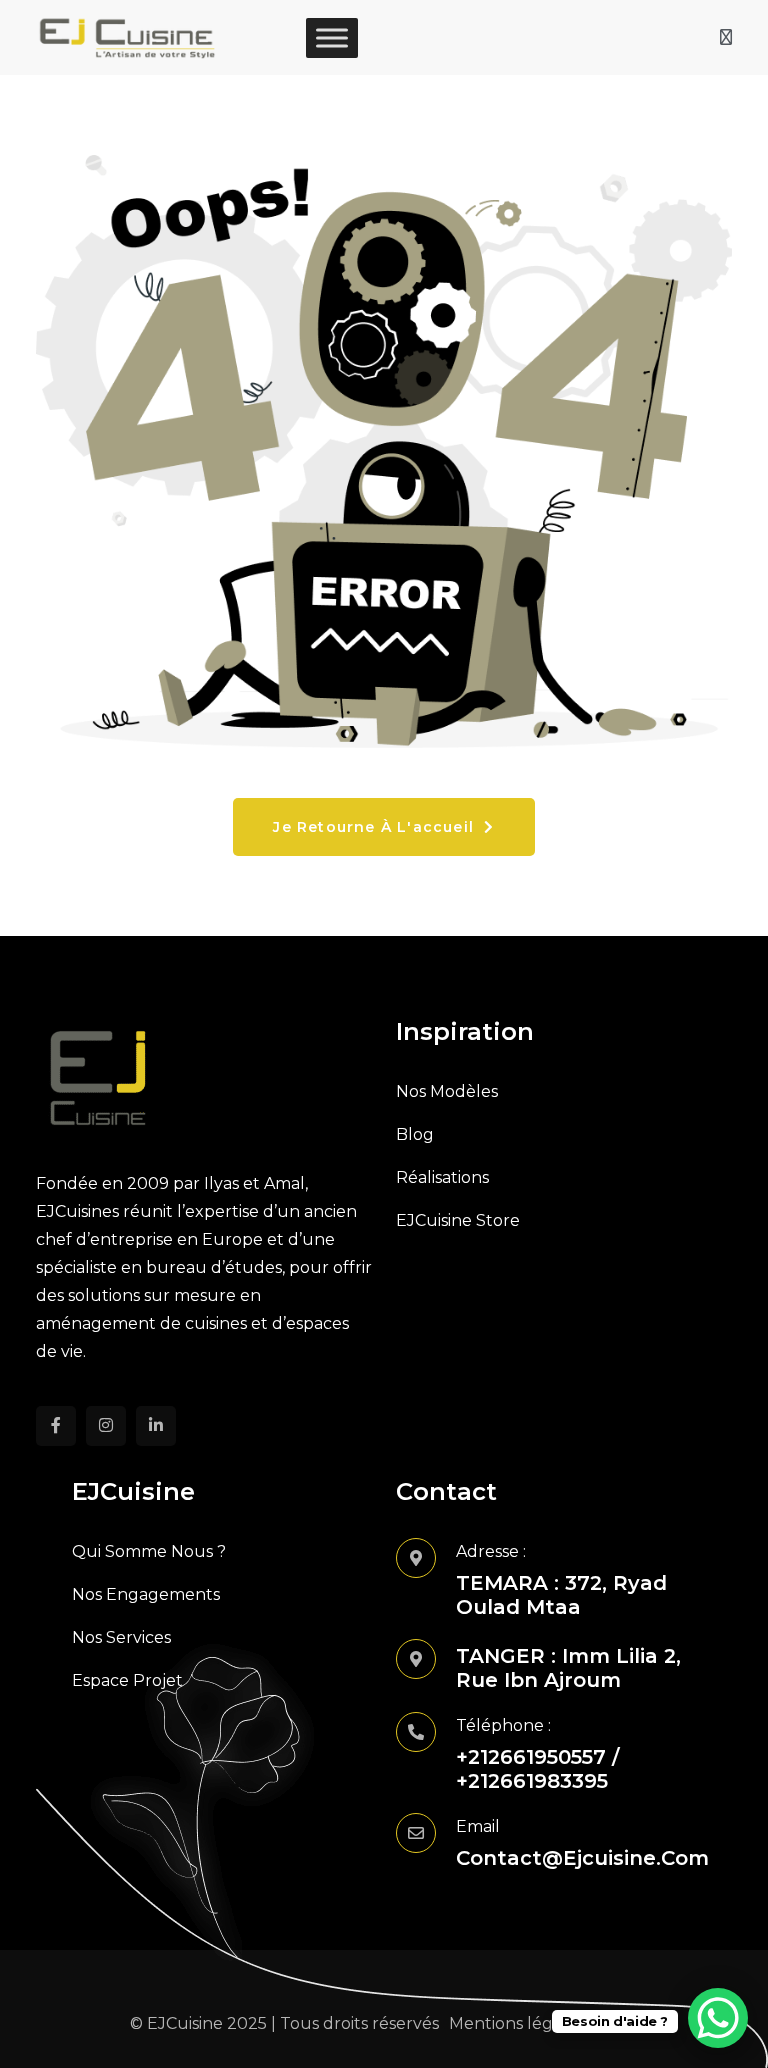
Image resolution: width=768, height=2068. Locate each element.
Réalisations (442, 1177)
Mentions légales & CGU (544, 2023)
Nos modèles (447, 1091)
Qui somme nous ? (149, 1551)
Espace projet (127, 1680)
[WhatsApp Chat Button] (718, 2018)
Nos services (121, 1637)
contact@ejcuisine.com (582, 1858)
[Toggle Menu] (332, 37)
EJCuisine (185, 2023)
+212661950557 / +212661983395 (537, 1769)
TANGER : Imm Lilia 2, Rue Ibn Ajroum (568, 1668)
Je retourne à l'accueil (376, 827)
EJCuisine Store (458, 1220)
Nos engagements (146, 1594)
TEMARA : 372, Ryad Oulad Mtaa (561, 1595)
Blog (415, 1134)
